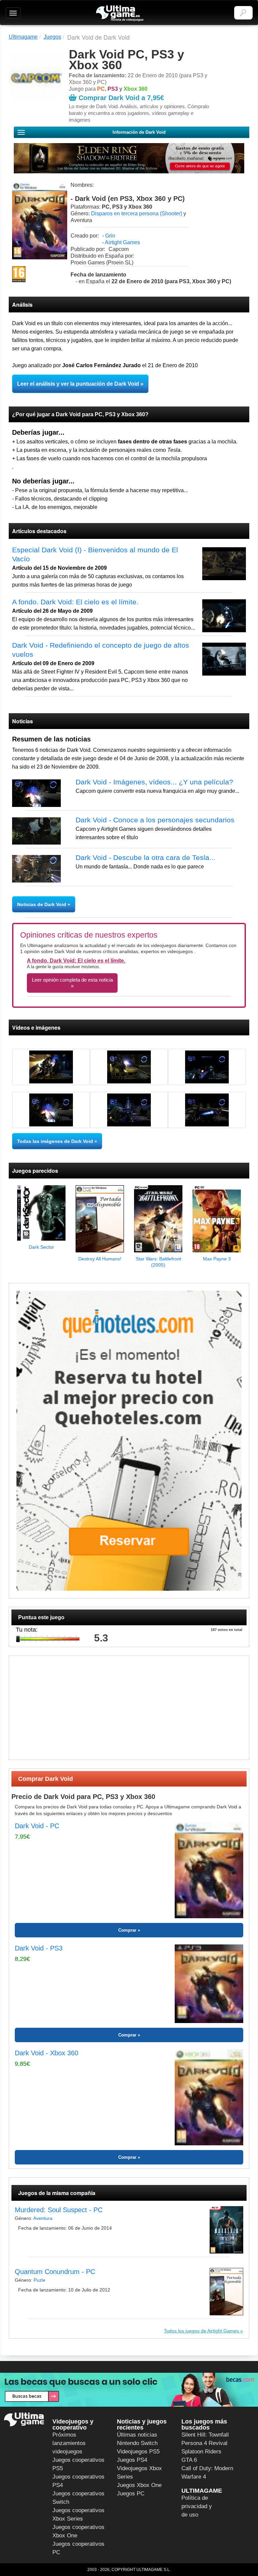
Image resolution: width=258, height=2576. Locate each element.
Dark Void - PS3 (39, 1948)
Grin (110, 236)
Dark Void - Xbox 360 (47, 2053)
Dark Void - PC (37, 1826)
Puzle (39, 2280)
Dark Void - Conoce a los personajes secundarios (155, 820)
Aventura (43, 2218)
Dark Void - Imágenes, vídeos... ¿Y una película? (154, 782)
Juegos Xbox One (139, 2485)
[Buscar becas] (129, 2390)
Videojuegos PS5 (138, 2452)
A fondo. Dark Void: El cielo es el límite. (75, 602)
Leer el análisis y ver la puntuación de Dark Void (78, 384)
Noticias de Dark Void (42, 904)
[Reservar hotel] (129, 1441)
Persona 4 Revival (204, 2443)
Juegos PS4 (132, 2460)
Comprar (127, 1930)
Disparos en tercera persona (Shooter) (137, 213)
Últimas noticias (137, 2435)
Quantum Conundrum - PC (55, 2272)
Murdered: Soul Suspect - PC (59, 2210)
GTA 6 (189, 2460)
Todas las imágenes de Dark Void (55, 1141)
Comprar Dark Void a (121, 98)
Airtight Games (122, 242)
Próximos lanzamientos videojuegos (69, 2443)
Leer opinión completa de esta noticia (72, 980)
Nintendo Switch (137, 2443)
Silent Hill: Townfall (205, 2435)
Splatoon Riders (201, 2452)
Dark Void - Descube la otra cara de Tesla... (145, 857)
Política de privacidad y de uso (197, 2506)
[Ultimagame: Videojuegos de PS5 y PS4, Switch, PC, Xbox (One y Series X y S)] (120, 13)
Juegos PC (131, 2494)
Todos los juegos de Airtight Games (201, 2331)
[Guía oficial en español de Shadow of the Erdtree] (129, 158)
